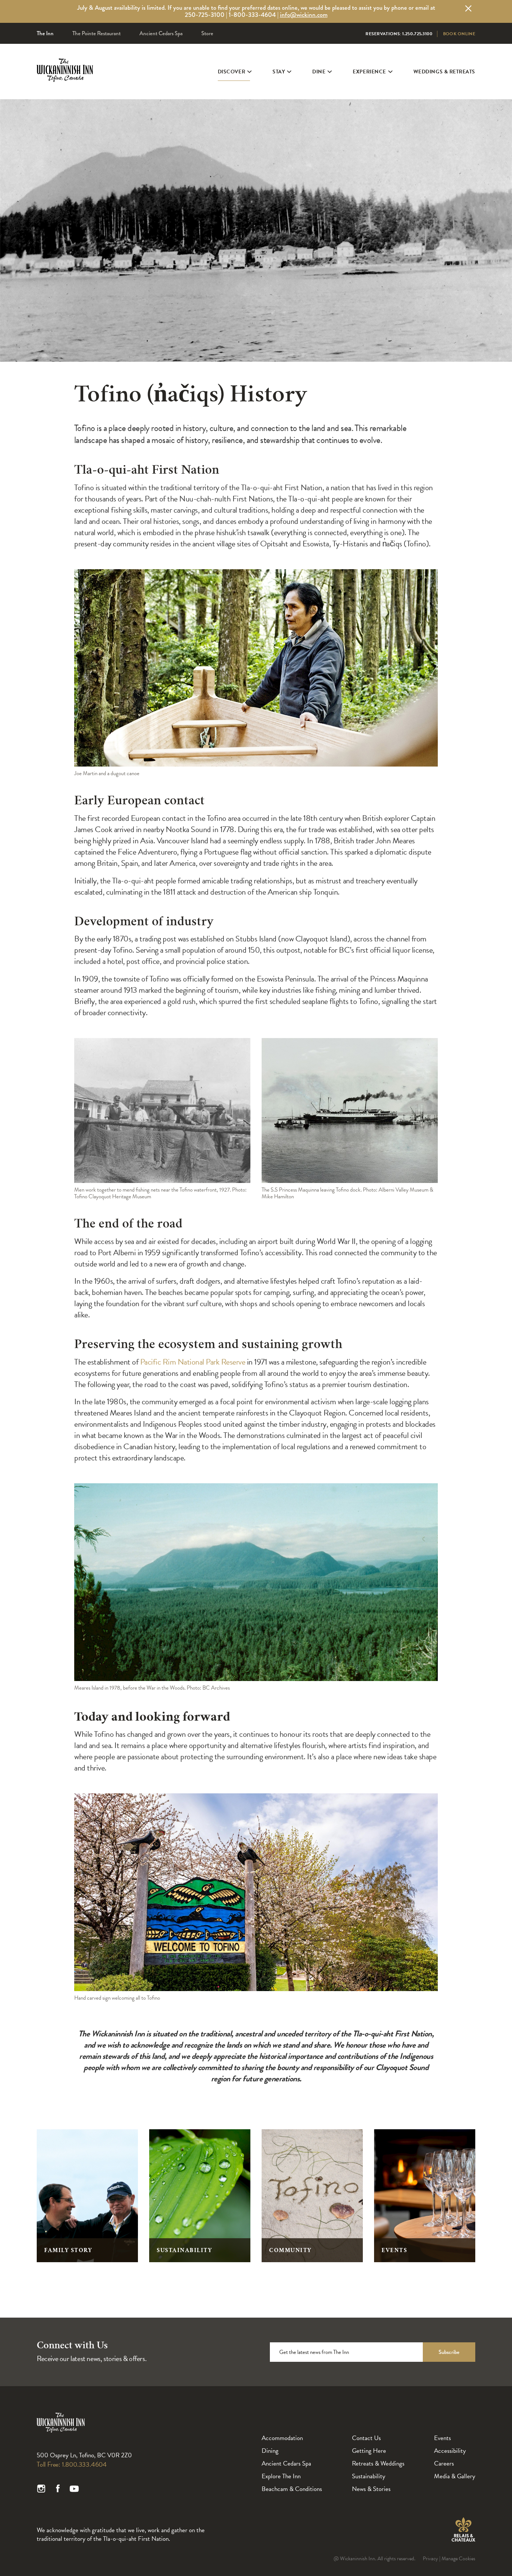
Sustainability (369, 2476)
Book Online (459, 34)
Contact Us (366, 2438)
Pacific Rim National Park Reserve (193, 1362)
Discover (231, 72)
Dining (270, 2451)
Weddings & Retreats (444, 72)
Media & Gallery (455, 2476)
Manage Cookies (458, 2559)
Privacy (430, 2559)
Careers (444, 2463)
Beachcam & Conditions (292, 2489)
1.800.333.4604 (84, 2464)
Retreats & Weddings (378, 2463)
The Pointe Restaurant (97, 33)
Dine (319, 72)
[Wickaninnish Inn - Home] (65, 80)
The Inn (45, 33)
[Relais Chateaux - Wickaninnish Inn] (463, 2530)
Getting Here (369, 2451)
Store (207, 33)
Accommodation (282, 2438)
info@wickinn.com (304, 15)
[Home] (61, 2431)
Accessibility (450, 2451)
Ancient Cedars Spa (161, 33)
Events (442, 2438)
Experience (369, 72)
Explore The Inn (281, 2476)
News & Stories (371, 2489)
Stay (279, 72)
